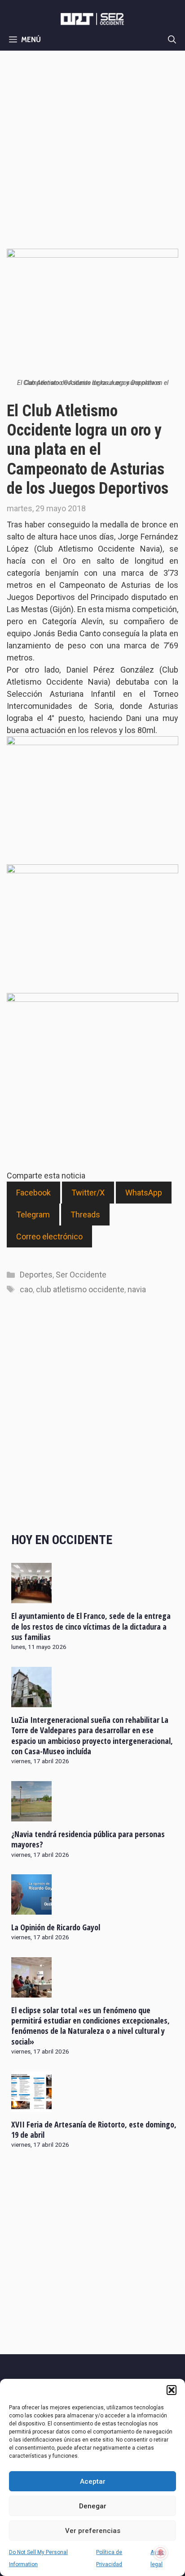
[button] (172, 2390)
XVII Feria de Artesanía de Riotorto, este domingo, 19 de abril (94, 2129)
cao (26, 1289)
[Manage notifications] (161, 2553)
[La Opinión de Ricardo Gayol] (31, 1908)
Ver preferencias (93, 2531)
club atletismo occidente (80, 1289)
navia (137, 1289)
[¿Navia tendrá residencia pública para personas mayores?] (31, 1815)
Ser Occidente (81, 1275)
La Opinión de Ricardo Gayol (56, 1927)
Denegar (93, 2506)
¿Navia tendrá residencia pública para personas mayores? (88, 1839)
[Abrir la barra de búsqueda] (172, 39)
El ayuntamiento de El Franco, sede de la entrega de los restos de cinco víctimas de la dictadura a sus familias (91, 1626)
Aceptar (93, 2481)
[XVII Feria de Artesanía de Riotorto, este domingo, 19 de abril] (31, 2106)
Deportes (36, 1275)
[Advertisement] (92, 147)
